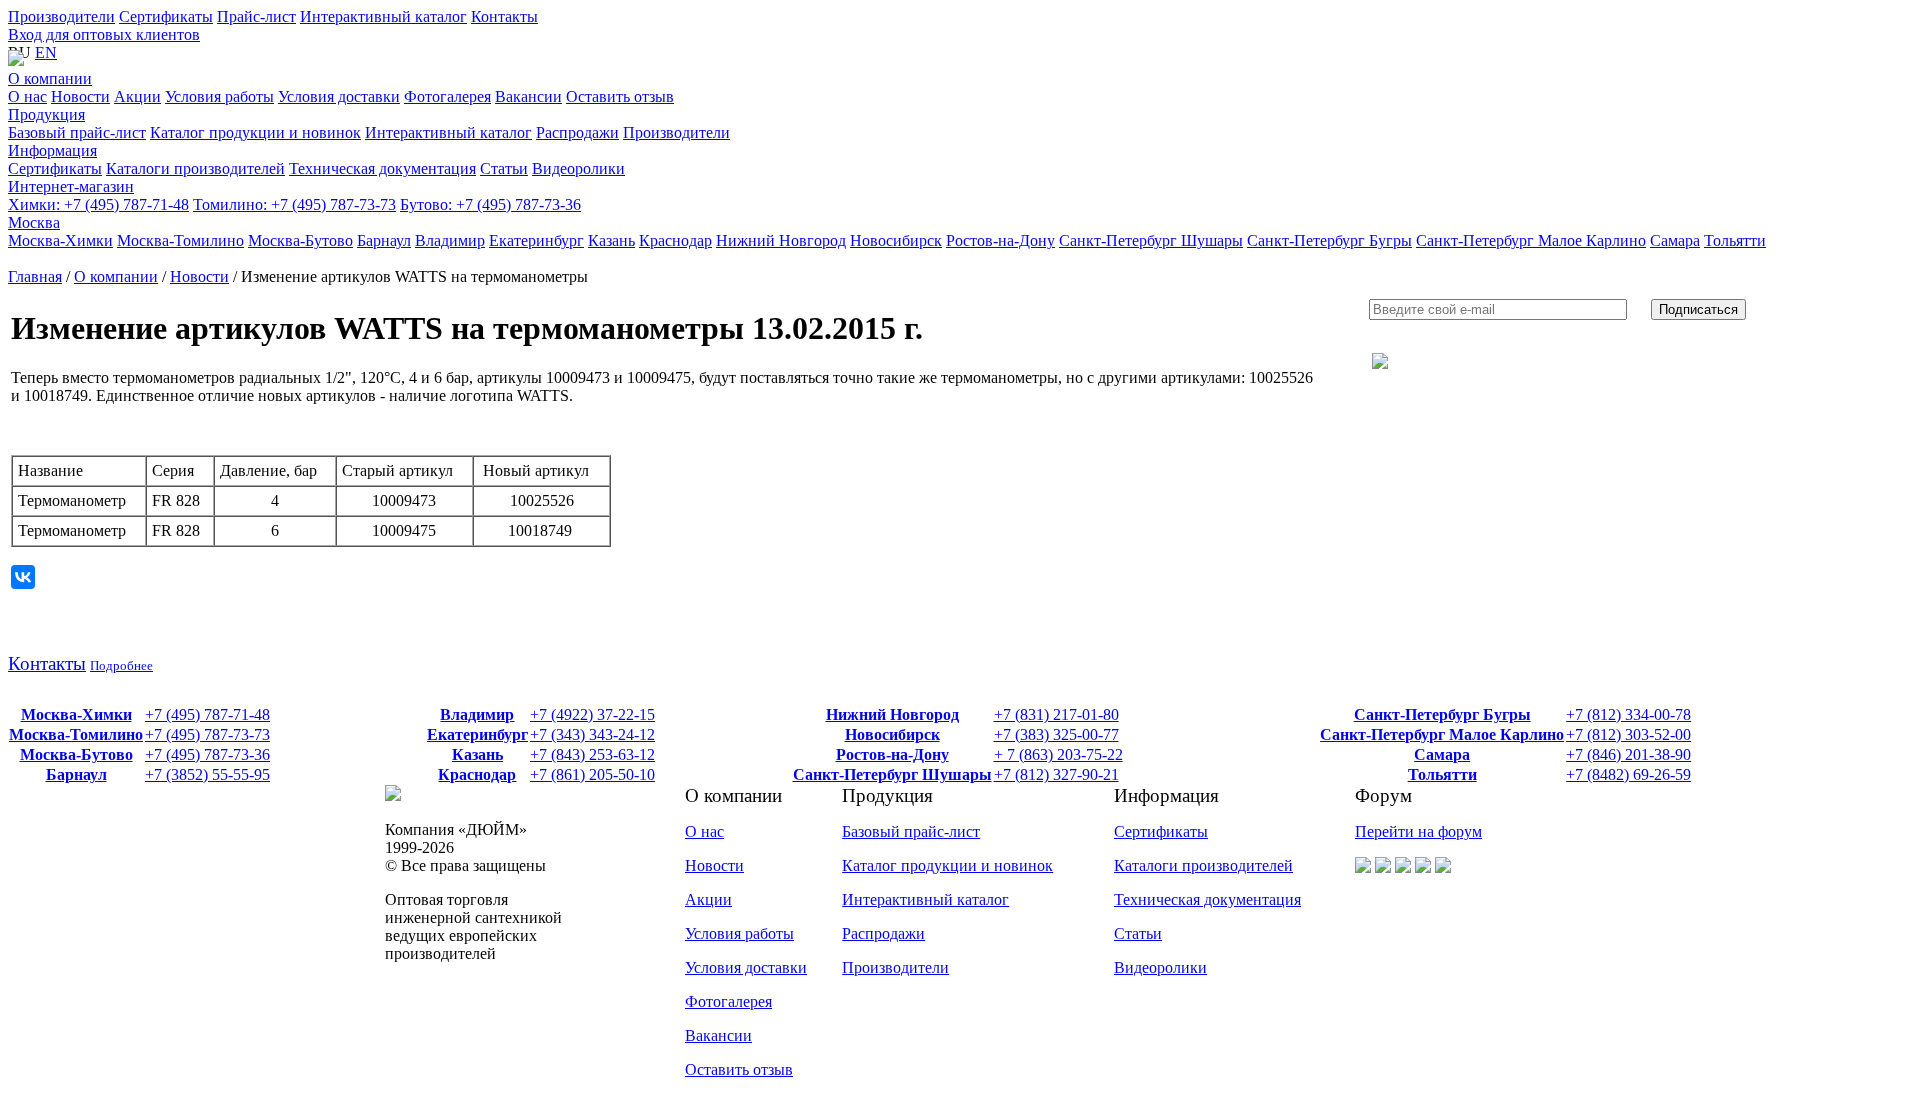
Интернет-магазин (71, 186)
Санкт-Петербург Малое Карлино (1442, 734)
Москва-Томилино (76, 734)
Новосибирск (892, 734)
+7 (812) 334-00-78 (1628, 714)
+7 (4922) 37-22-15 (592, 714)
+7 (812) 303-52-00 (1628, 734)
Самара (1442, 754)
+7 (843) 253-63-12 (592, 754)
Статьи (1138, 933)
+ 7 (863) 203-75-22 (1058, 754)
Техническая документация (1207, 899)
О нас (704, 831)
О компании (50, 78)
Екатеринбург (477, 734)
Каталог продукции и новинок (947, 865)
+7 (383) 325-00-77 (1056, 734)
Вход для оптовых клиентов (104, 34)
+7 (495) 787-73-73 (294, 204)
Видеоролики (1160, 967)
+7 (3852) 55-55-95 (207, 774)
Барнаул (76, 774)
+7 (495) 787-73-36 (490, 204)
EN (46, 52)
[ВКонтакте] (23, 577)
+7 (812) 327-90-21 (1056, 774)
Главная (35, 276)
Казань (477, 754)
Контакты (504, 16)
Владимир (477, 714)
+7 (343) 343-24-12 (592, 734)
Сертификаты (166, 16)
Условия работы (739, 933)
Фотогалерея (728, 1001)
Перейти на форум (1418, 831)
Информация (52, 150)
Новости (199, 276)
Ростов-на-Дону (892, 754)
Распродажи (883, 933)
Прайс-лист (256, 16)
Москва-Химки (76, 714)
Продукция (46, 114)
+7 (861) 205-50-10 (592, 774)
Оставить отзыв (739, 1069)
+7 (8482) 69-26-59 (1628, 774)
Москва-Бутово (76, 754)
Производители (61, 16)
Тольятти (1442, 774)
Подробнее (121, 665)
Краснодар (477, 774)
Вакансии (718, 1035)
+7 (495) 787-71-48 (98, 204)
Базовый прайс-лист (911, 831)
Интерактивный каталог (383, 16)
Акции (708, 899)
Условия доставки (746, 967)
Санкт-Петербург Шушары (892, 774)
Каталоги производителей (1203, 865)
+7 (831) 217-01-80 (1056, 714)
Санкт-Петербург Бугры (1442, 714)
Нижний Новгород (892, 714)
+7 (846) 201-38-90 (1628, 754)
